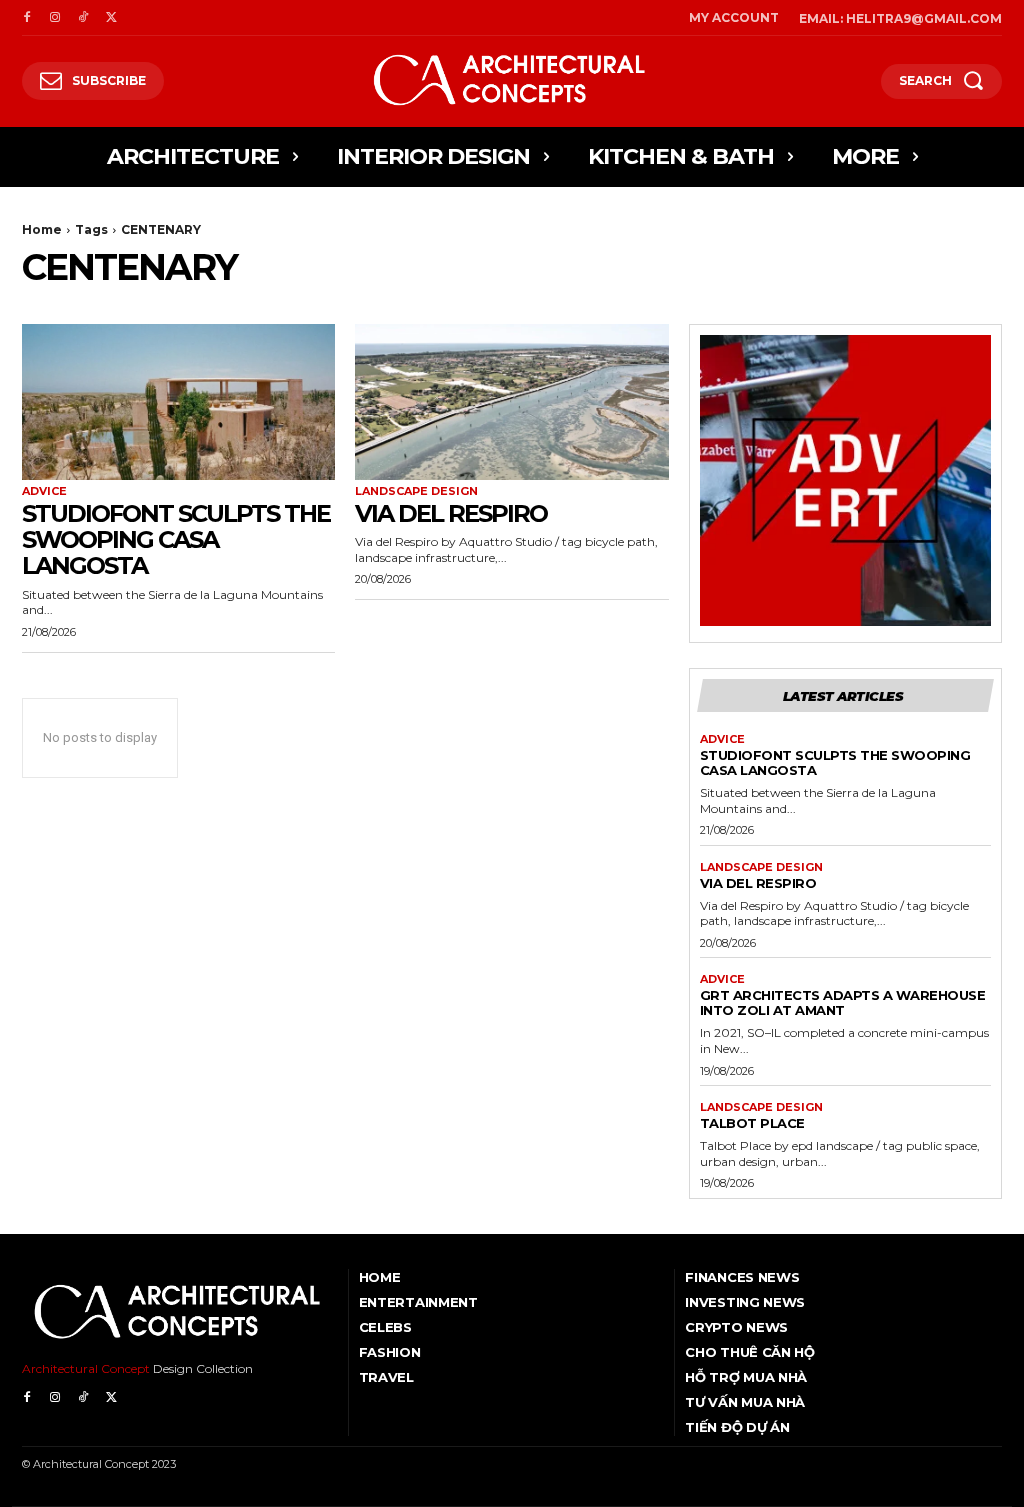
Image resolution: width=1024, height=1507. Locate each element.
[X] (111, 18)
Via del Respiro (451, 513)
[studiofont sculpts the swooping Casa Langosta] (178, 402)
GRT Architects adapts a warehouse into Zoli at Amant (843, 1002)
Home (42, 229)
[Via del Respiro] (511, 402)
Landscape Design (416, 491)
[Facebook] (27, 18)
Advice (44, 491)
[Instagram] (55, 18)
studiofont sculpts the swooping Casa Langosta (176, 540)
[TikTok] (83, 18)
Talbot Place (752, 1123)
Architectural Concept (86, 1368)
